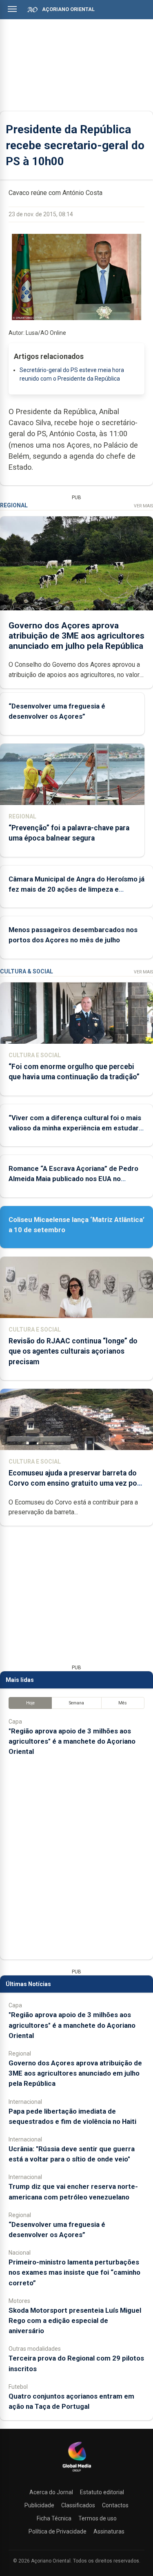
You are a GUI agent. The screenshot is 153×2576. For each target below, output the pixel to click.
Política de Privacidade (58, 2531)
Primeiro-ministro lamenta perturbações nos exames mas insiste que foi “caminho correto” (74, 2272)
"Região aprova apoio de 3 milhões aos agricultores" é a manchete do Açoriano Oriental (72, 1741)
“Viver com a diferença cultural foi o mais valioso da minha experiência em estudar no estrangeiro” (75, 1128)
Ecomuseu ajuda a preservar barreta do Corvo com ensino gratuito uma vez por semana (74, 1483)
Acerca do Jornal (51, 2492)
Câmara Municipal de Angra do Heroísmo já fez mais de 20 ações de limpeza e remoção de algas (76, 889)
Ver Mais (143, 506)
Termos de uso (98, 2518)
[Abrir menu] (12, 9)
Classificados (78, 2505)
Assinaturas (109, 2531)
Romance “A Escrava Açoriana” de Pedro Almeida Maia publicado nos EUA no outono (73, 1179)
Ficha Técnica (54, 2518)
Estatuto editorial (102, 2492)
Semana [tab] (76, 1703)
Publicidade (39, 2505)
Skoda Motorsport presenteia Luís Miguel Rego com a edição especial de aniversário (75, 2320)
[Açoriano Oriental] (77, 2473)
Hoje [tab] (30, 1703)
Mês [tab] (123, 1703)
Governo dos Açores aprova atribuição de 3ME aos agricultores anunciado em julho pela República (76, 636)
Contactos (115, 2505)
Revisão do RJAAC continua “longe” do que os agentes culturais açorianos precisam (73, 1351)
